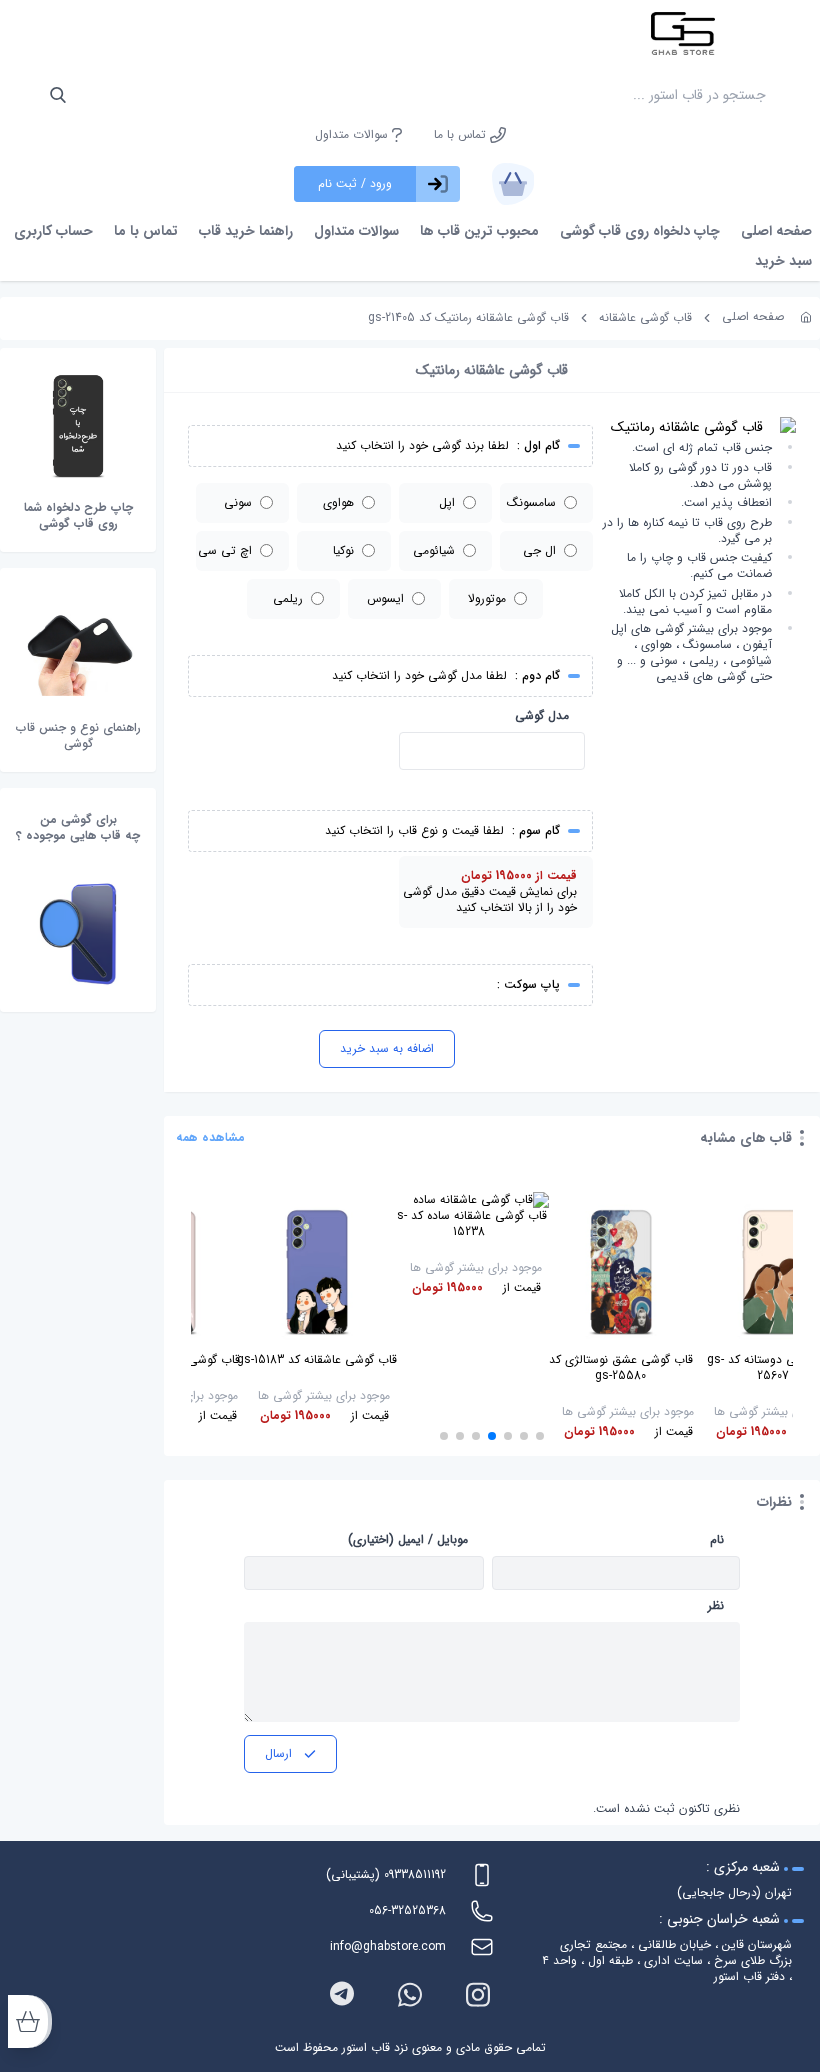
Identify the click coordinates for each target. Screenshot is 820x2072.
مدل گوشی (542, 716)
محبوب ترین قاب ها (479, 231)
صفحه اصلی (776, 231)
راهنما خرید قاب (246, 231)
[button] (540, 1436)
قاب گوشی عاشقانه (645, 317)
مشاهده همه (210, 1138)
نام (717, 1540)
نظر (716, 1606)
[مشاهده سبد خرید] (513, 184)
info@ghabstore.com (388, 1946)
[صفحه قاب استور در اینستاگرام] (478, 1994)
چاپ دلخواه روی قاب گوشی (640, 231)
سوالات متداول (353, 135)
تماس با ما (462, 135)
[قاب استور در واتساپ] (410, 1994)
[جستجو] (58, 95)
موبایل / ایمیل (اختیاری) (408, 1540)
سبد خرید (783, 261)
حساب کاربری (53, 231)
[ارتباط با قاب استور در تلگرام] (342, 1994)
